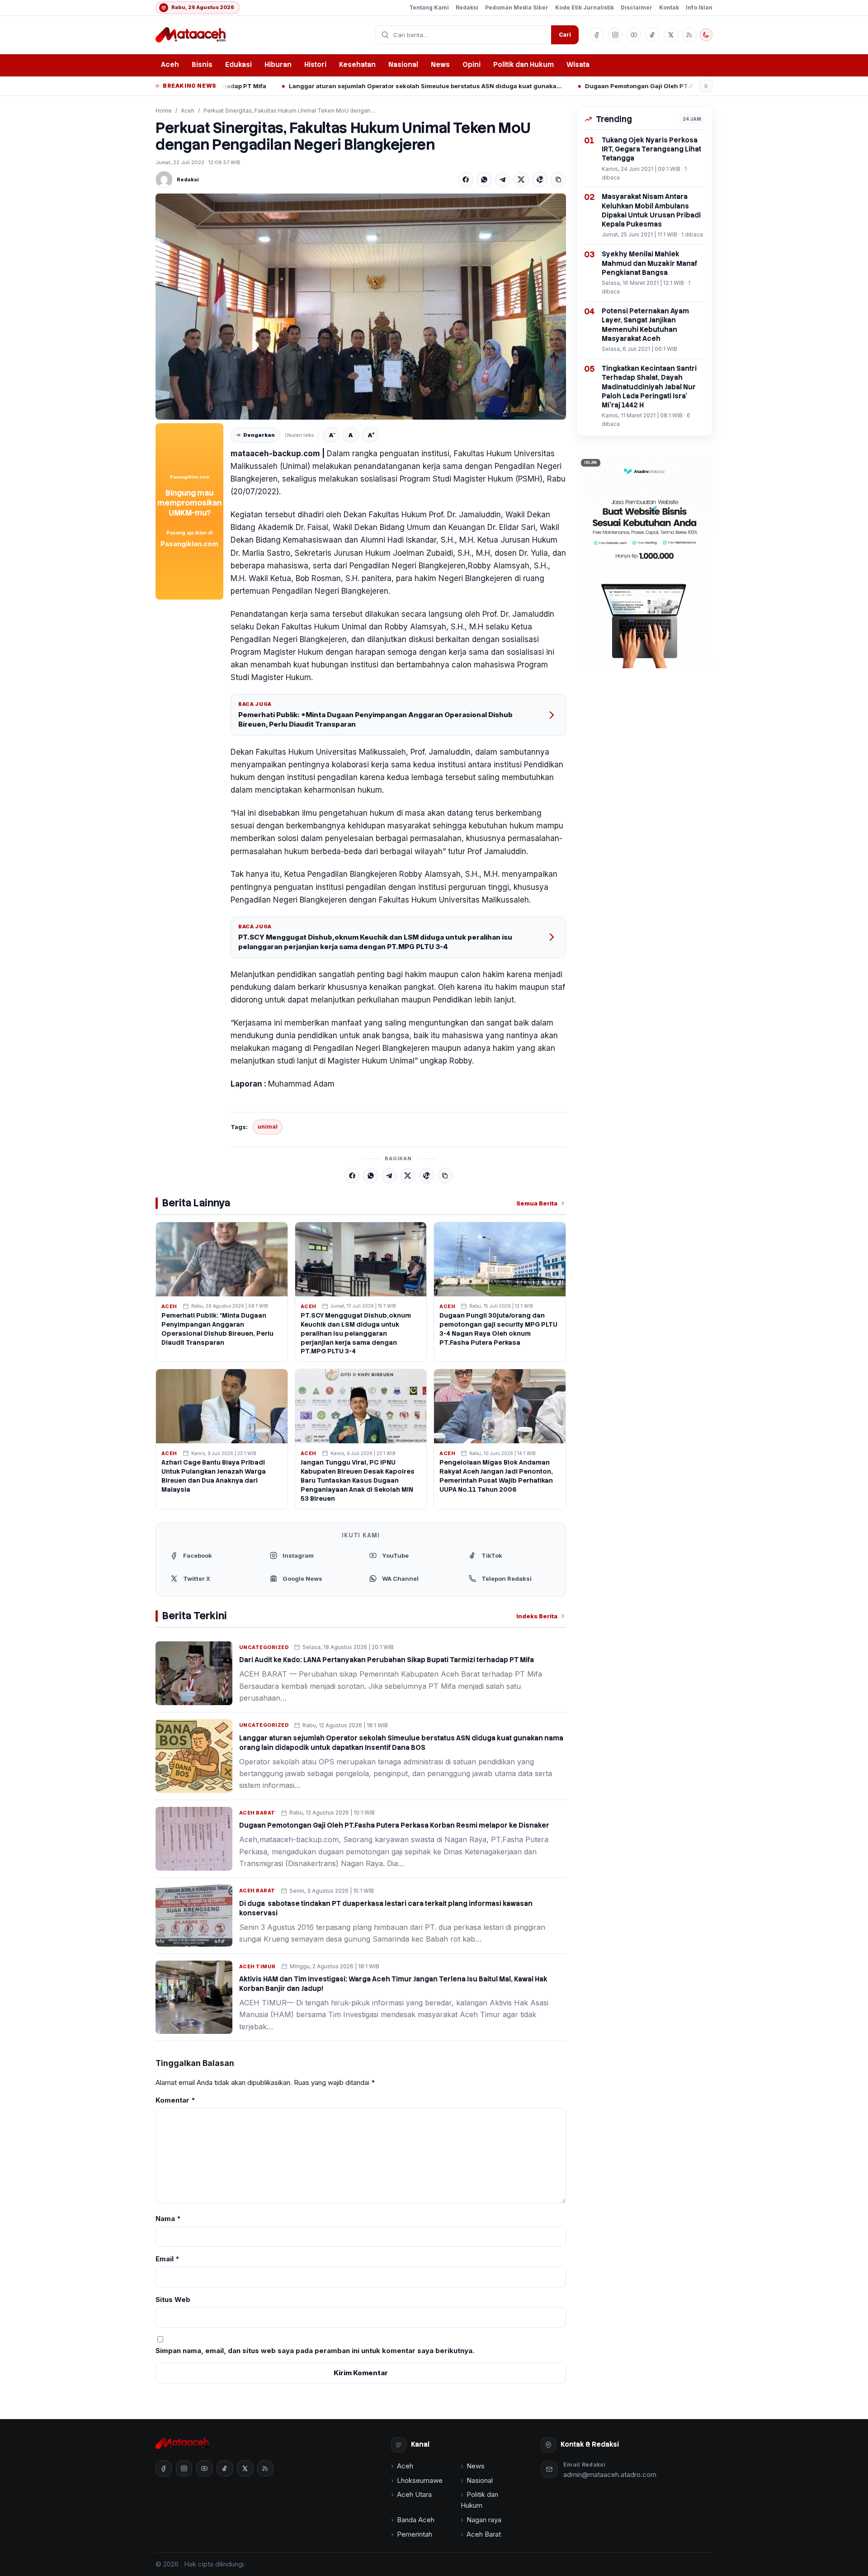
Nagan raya (484, 2520)
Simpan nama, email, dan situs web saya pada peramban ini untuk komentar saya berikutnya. (315, 2351)
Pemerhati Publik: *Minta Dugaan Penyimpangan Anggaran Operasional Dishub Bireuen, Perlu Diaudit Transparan (375, 719)
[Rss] (689, 35)
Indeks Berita (537, 1616)
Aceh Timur (257, 1966)
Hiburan (278, 65)
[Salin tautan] (558, 180)
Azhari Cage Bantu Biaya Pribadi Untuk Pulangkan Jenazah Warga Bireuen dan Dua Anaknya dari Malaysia (214, 1476)
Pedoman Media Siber (517, 7)
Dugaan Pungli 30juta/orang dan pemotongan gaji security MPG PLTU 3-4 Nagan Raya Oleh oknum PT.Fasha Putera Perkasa (498, 1329)
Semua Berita (537, 1203)
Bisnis (202, 65)
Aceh (170, 65)
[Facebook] (466, 180)
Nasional (403, 65)
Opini (472, 65)
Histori (315, 65)
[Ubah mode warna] (706, 35)
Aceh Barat (257, 1813)
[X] (521, 180)
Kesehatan (357, 65)
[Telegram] (503, 180)
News (440, 65)
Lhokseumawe (420, 2480)
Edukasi (238, 65)
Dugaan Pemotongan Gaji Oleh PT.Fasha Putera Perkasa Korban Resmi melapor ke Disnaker (594, 86)
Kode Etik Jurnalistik (585, 7)
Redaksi (467, 7)
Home (164, 111)
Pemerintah (415, 2534)
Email (167, 2259)
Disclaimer (637, 7)
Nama (168, 2219)
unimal (268, 1127)
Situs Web (173, 2299)
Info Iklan (699, 7)
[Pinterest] (540, 180)
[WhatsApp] (484, 180)
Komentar (175, 2100)
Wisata (578, 65)
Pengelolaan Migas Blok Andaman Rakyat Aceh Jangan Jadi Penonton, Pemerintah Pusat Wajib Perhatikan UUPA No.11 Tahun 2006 (496, 1476)
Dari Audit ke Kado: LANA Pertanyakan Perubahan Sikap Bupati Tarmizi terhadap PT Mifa (387, 1660)
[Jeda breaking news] (706, 86)
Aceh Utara (414, 2494)
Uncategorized (264, 1647)
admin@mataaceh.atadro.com (610, 2474)
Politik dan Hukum (524, 65)
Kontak (669, 7)
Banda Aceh (416, 2520)
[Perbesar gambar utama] (361, 307)
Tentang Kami (429, 7)
